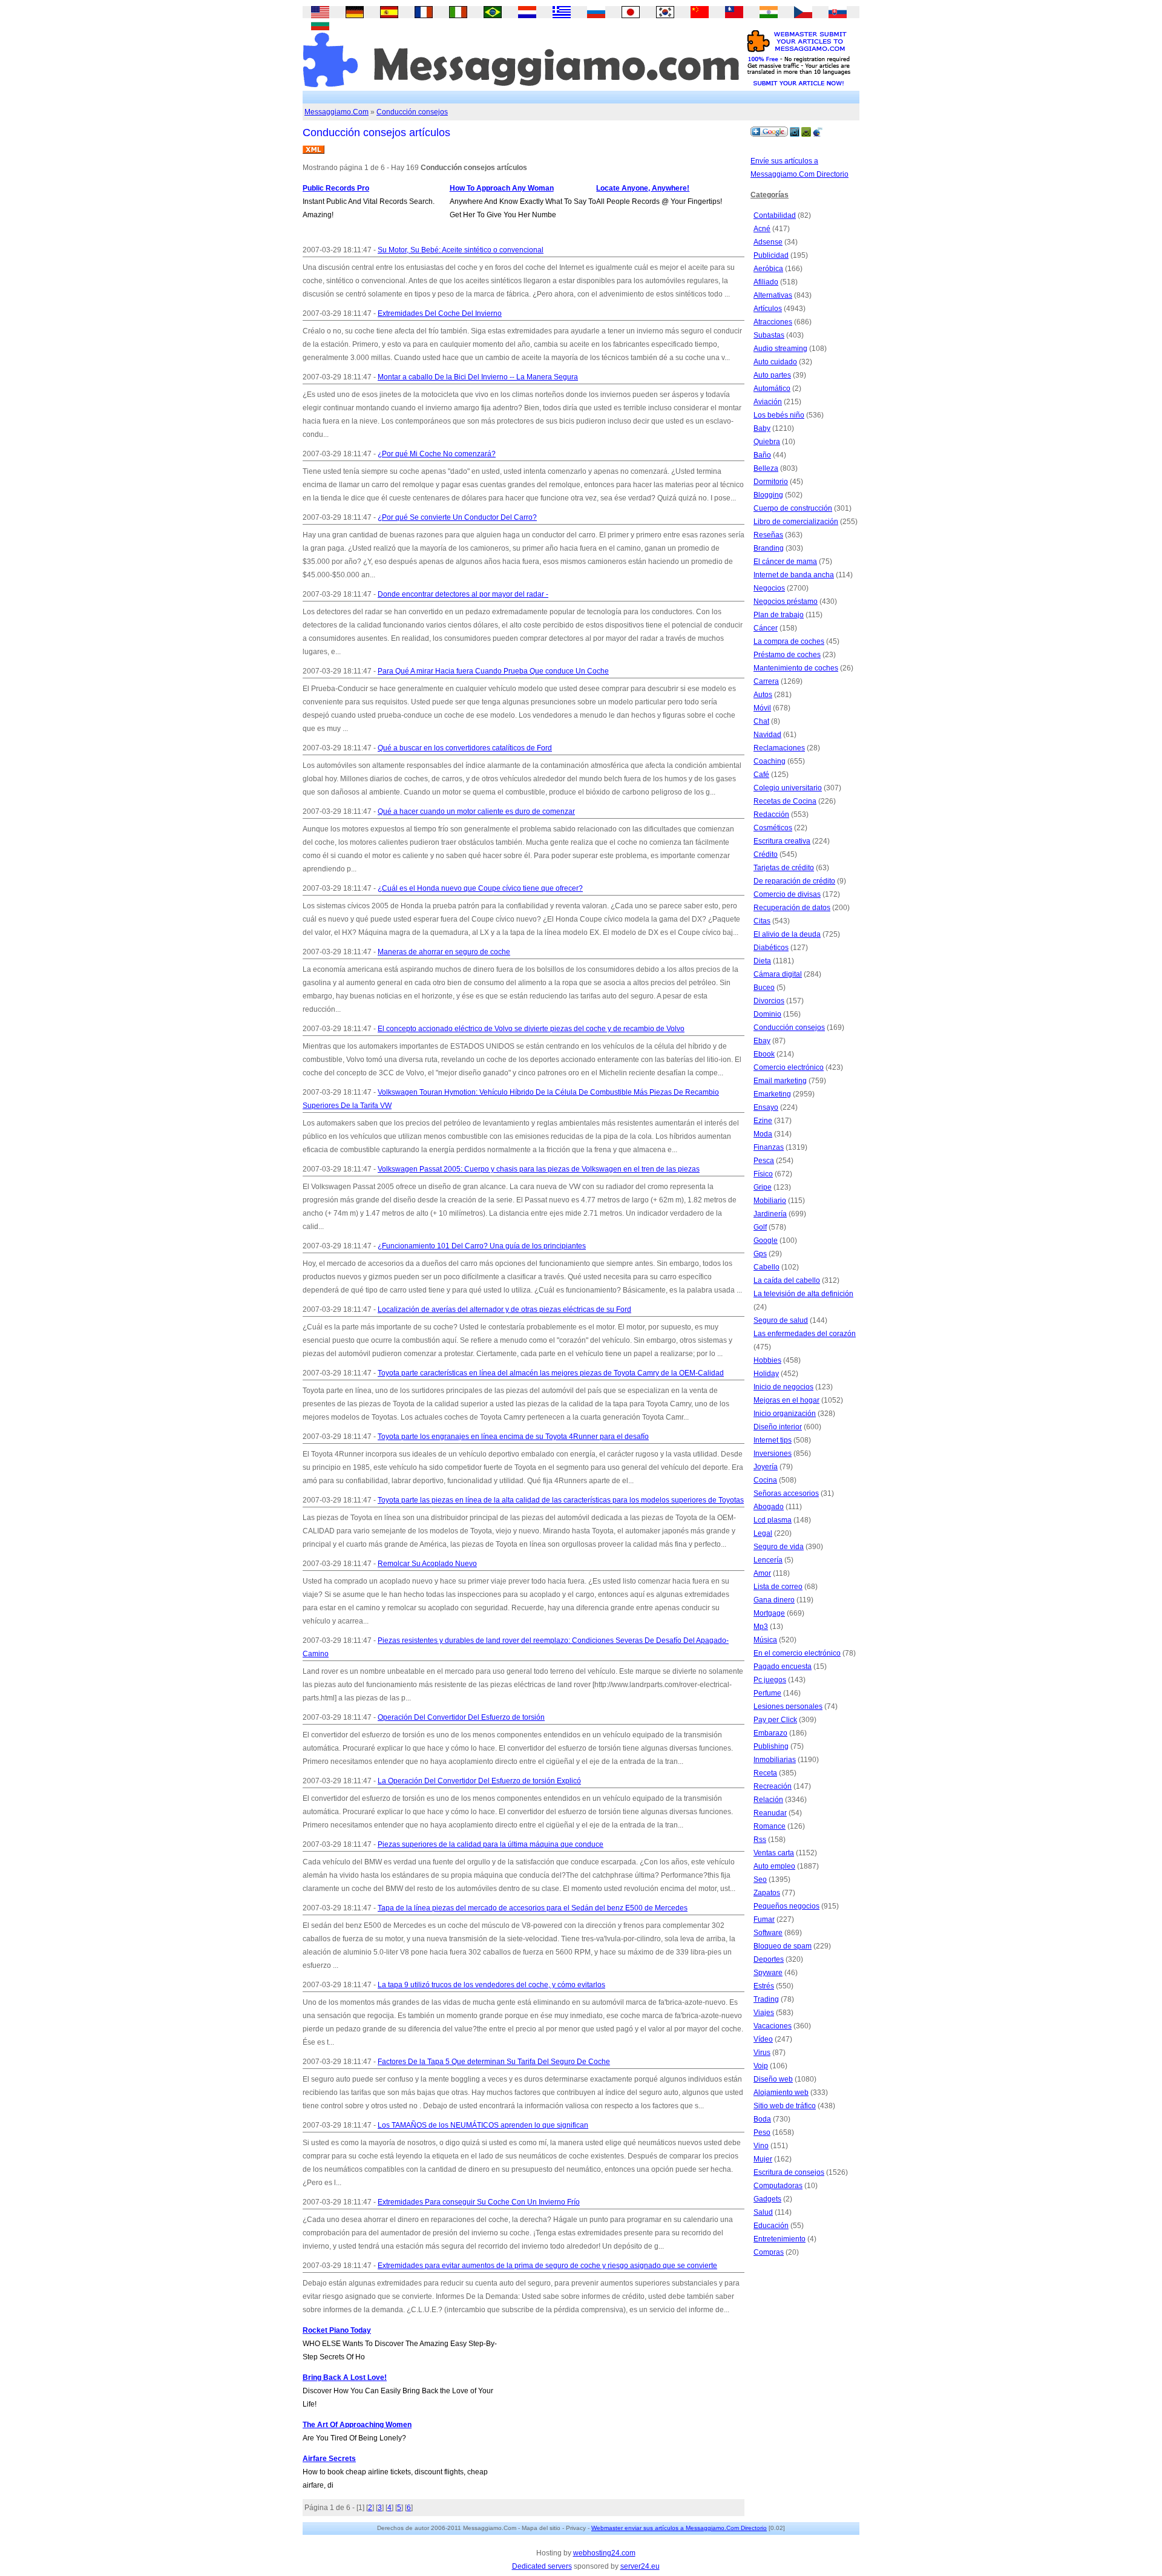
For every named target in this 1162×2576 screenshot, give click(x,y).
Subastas (769, 335)
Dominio (767, 1014)
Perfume (767, 1693)
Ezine (763, 1121)
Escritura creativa (782, 841)
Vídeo (763, 2039)
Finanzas (769, 1147)
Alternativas (773, 295)
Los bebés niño (779, 415)
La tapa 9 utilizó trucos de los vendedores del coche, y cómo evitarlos (491, 1985)
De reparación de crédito (794, 881)
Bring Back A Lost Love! (345, 2378)
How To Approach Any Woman (502, 188)
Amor (762, 1573)
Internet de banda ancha (794, 575)
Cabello (766, 1267)
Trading (766, 1999)
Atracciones (773, 322)
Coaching (770, 761)
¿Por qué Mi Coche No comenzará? (437, 454)
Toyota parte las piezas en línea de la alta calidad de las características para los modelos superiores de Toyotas (561, 1500)
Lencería (768, 1560)
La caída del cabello (787, 1280)
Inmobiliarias (775, 1760)
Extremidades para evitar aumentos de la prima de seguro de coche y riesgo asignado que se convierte (547, 2266)
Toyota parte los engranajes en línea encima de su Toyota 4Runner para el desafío (513, 1437)
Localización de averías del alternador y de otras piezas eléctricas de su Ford (504, 1309)
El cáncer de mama (785, 562)
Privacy (576, 2528)
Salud (763, 2212)
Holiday (766, 1374)
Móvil (762, 708)
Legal (763, 1533)
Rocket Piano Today (337, 2330)
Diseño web (773, 2079)
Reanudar (770, 1813)
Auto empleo (774, 1866)
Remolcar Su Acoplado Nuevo (427, 1564)
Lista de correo (778, 1587)
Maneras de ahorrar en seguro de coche (444, 952)
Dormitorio (771, 482)
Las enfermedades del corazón (805, 1334)
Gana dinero (774, 1600)
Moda (763, 1134)
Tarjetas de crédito (784, 868)
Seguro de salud (781, 1320)
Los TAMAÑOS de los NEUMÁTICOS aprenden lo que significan (483, 2125)
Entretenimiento (780, 2239)
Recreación (773, 1786)
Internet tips (773, 1440)
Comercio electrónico (789, 1067)
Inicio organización (785, 1414)
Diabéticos (771, 948)
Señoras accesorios (786, 1493)
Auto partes (772, 375)
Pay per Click (775, 1720)
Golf (760, 1227)
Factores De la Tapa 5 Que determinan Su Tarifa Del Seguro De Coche (494, 2062)
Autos (763, 695)
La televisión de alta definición (803, 1294)
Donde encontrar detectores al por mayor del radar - (463, 594)
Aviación (768, 402)
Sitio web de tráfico (785, 2106)
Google (766, 1240)
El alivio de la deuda (787, 934)
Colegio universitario (788, 788)
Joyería (766, 1467)
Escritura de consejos (789, 2172)
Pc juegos (770, 1680)
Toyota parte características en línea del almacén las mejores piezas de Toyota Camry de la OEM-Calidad (551, 1373)
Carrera (766, 681)
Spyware (768, 1973)
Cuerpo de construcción (793, 508)
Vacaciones (773, 2026)
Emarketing (772, 1094)
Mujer (763, 2159)
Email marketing (780, 1081)
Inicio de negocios (783, 1387)
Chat (761, 721)
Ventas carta (774, 1853)
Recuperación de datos (792, 908)
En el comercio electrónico (797, 1653)
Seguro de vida (779, 1547)
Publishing (771, 1746)
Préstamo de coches (787, 655)
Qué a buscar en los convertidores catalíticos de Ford (465, 748)
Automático (772, 388)
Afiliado (766, 282)
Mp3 (761, 1627)
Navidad (767, 735)
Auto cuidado (775, 362)
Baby (762, 428)
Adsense (768, 242)
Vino (761, 2146)
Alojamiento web (781, 2093)
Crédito (766, 854)
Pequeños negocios (786, 1906)
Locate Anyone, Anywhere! (643, 188)
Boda (762, 2119)
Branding (769, 548)
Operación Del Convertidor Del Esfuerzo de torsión (461, 1717)
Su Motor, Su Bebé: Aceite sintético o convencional (461, 250)
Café (761, 775)
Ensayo (766, 1107)
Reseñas (768, 535)
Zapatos (767, 1893)
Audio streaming (780, 349)
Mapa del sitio (541, 2528)
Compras (769, 2252)
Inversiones (773, 1454)
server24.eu (640, 2566)
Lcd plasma (773, 1520)
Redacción (771, 814)
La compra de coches (789, 641)
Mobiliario (770, 1201)
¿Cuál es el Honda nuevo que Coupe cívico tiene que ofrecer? (480, 888)
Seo (760, 1880)
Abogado (769, 1507)
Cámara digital (778, 974)
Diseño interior (778, 1427)
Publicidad (771, 255)
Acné (762, 229)
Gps (760, 1254)
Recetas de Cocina (785, 801)
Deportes (769, 1959)
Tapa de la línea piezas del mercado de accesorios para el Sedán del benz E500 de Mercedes (533, 1908)
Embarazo (770, 1733)
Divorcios (769, 1001)
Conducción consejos (412, 112)
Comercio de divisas (787, 894)
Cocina (765, 1480)
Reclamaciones (779, 748)
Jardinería (770, 1214)
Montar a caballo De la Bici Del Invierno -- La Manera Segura (478, 377)
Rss (760, 1840)
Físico (763, 1174)
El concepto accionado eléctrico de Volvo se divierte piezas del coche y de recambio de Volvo (531, 1029)
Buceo (764, 988)
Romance (770, 1826)
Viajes (764, 2013)
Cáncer (766, 628)
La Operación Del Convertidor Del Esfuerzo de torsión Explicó (479, 1781)
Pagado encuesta (783, 1667)
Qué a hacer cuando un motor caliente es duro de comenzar (476, 811)
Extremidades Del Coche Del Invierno (440, 313)
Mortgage (769, 1613)
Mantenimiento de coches (796, 668)
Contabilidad (775, 215)
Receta (765, 1773)
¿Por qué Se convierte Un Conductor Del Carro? (457, 517)
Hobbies (767, 1360)
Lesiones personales (788, 1706)
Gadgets (767, 2199)
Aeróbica (768, 269)
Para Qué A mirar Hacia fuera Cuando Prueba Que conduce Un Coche (493, 671)
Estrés (764, 1986)
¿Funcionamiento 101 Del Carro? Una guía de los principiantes (482, 1246)
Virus (762, 2053)
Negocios (769, 588)
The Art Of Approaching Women (357, 2425)
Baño (762, 455)
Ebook (764, 1054)
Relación (768, 1800)
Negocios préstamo (786, 601)
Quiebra (767, 442)
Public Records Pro (336, 188)
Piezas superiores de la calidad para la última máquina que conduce (491, 1844)
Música (765, 1640)
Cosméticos (773, 828)
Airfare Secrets (329, 2459)
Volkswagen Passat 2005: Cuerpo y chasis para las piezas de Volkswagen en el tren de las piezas (539, 1169)
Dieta (762, 961)
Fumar (764, 1919)
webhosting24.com (604, 2553)
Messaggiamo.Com (336, 112)
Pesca (764, 1161)
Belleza (766, 468)
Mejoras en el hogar (786, 1400)
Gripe (763, 1187)
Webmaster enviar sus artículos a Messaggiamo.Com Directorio (679, 2528)
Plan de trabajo (779, 615)
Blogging (768, 495)
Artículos (768, 309)
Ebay (762, 1041)
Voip (761, 2066)
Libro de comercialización (796, 522)
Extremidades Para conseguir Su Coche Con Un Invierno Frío (479, 2202)
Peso (762, 2132)
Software (768, 1933)
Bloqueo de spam (783, 1946)
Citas (762, 921)
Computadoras (778, 2186)
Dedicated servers (542, 2566)
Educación (771, 2226)
